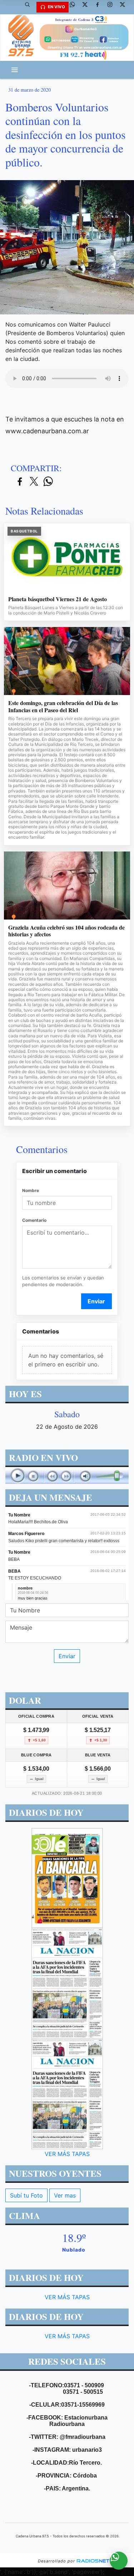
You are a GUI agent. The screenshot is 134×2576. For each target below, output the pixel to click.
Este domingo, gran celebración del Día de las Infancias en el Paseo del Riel (63, 706)
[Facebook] (100, 7)
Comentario (34, 1220)
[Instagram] (113, 7)
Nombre (31, 1190)
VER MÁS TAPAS (67, 2153)
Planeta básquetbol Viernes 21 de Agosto (58, 599)
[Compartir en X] (34, 482)
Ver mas (65, 2195)
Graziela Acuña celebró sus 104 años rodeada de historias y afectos (66, 931)
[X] (88, 7)
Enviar (96, 1301)
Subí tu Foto (26, 2195)
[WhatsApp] (75, 7)
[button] (30, 7)
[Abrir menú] (15, 70)
